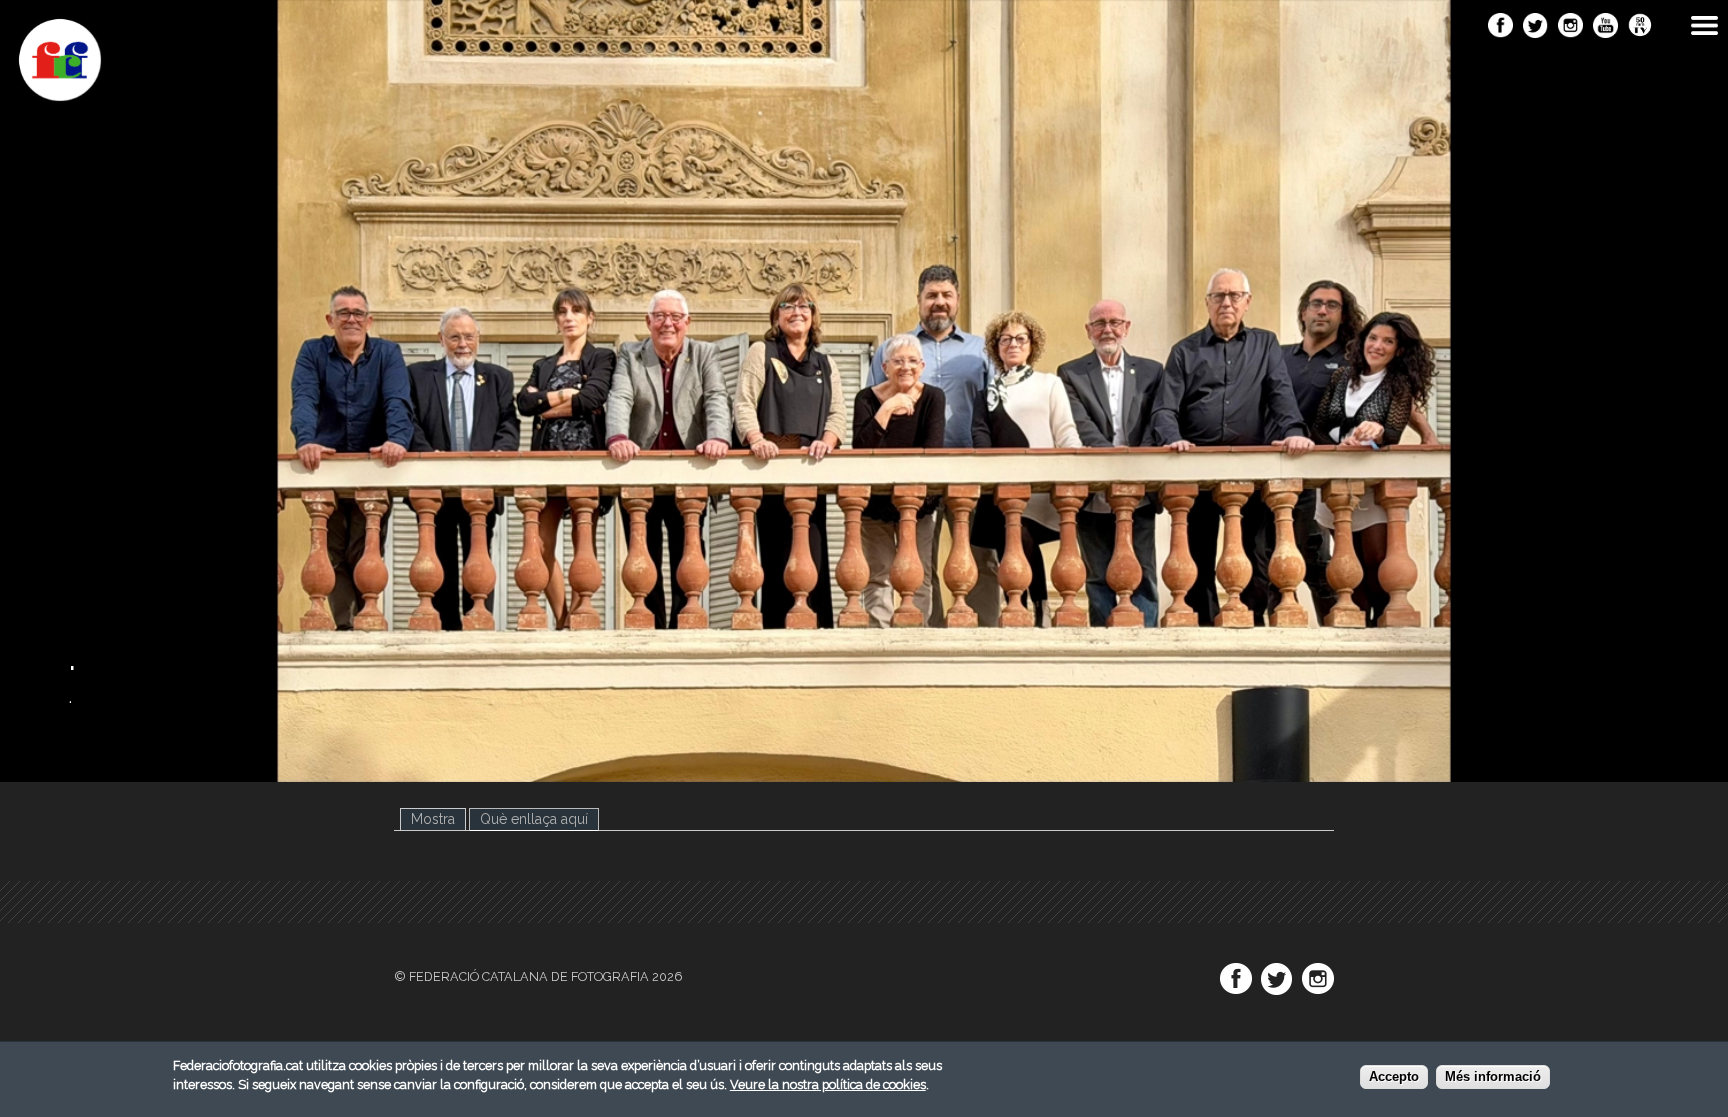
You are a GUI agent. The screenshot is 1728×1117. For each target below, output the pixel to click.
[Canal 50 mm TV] (1640, 27)
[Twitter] (1535, 27)
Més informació (1493, 1076)
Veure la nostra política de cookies (828, 1084)
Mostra (433, 819)
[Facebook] (1500, 27)
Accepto (1394, 1076)
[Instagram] (1570, 27)
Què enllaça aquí (539, 819)
